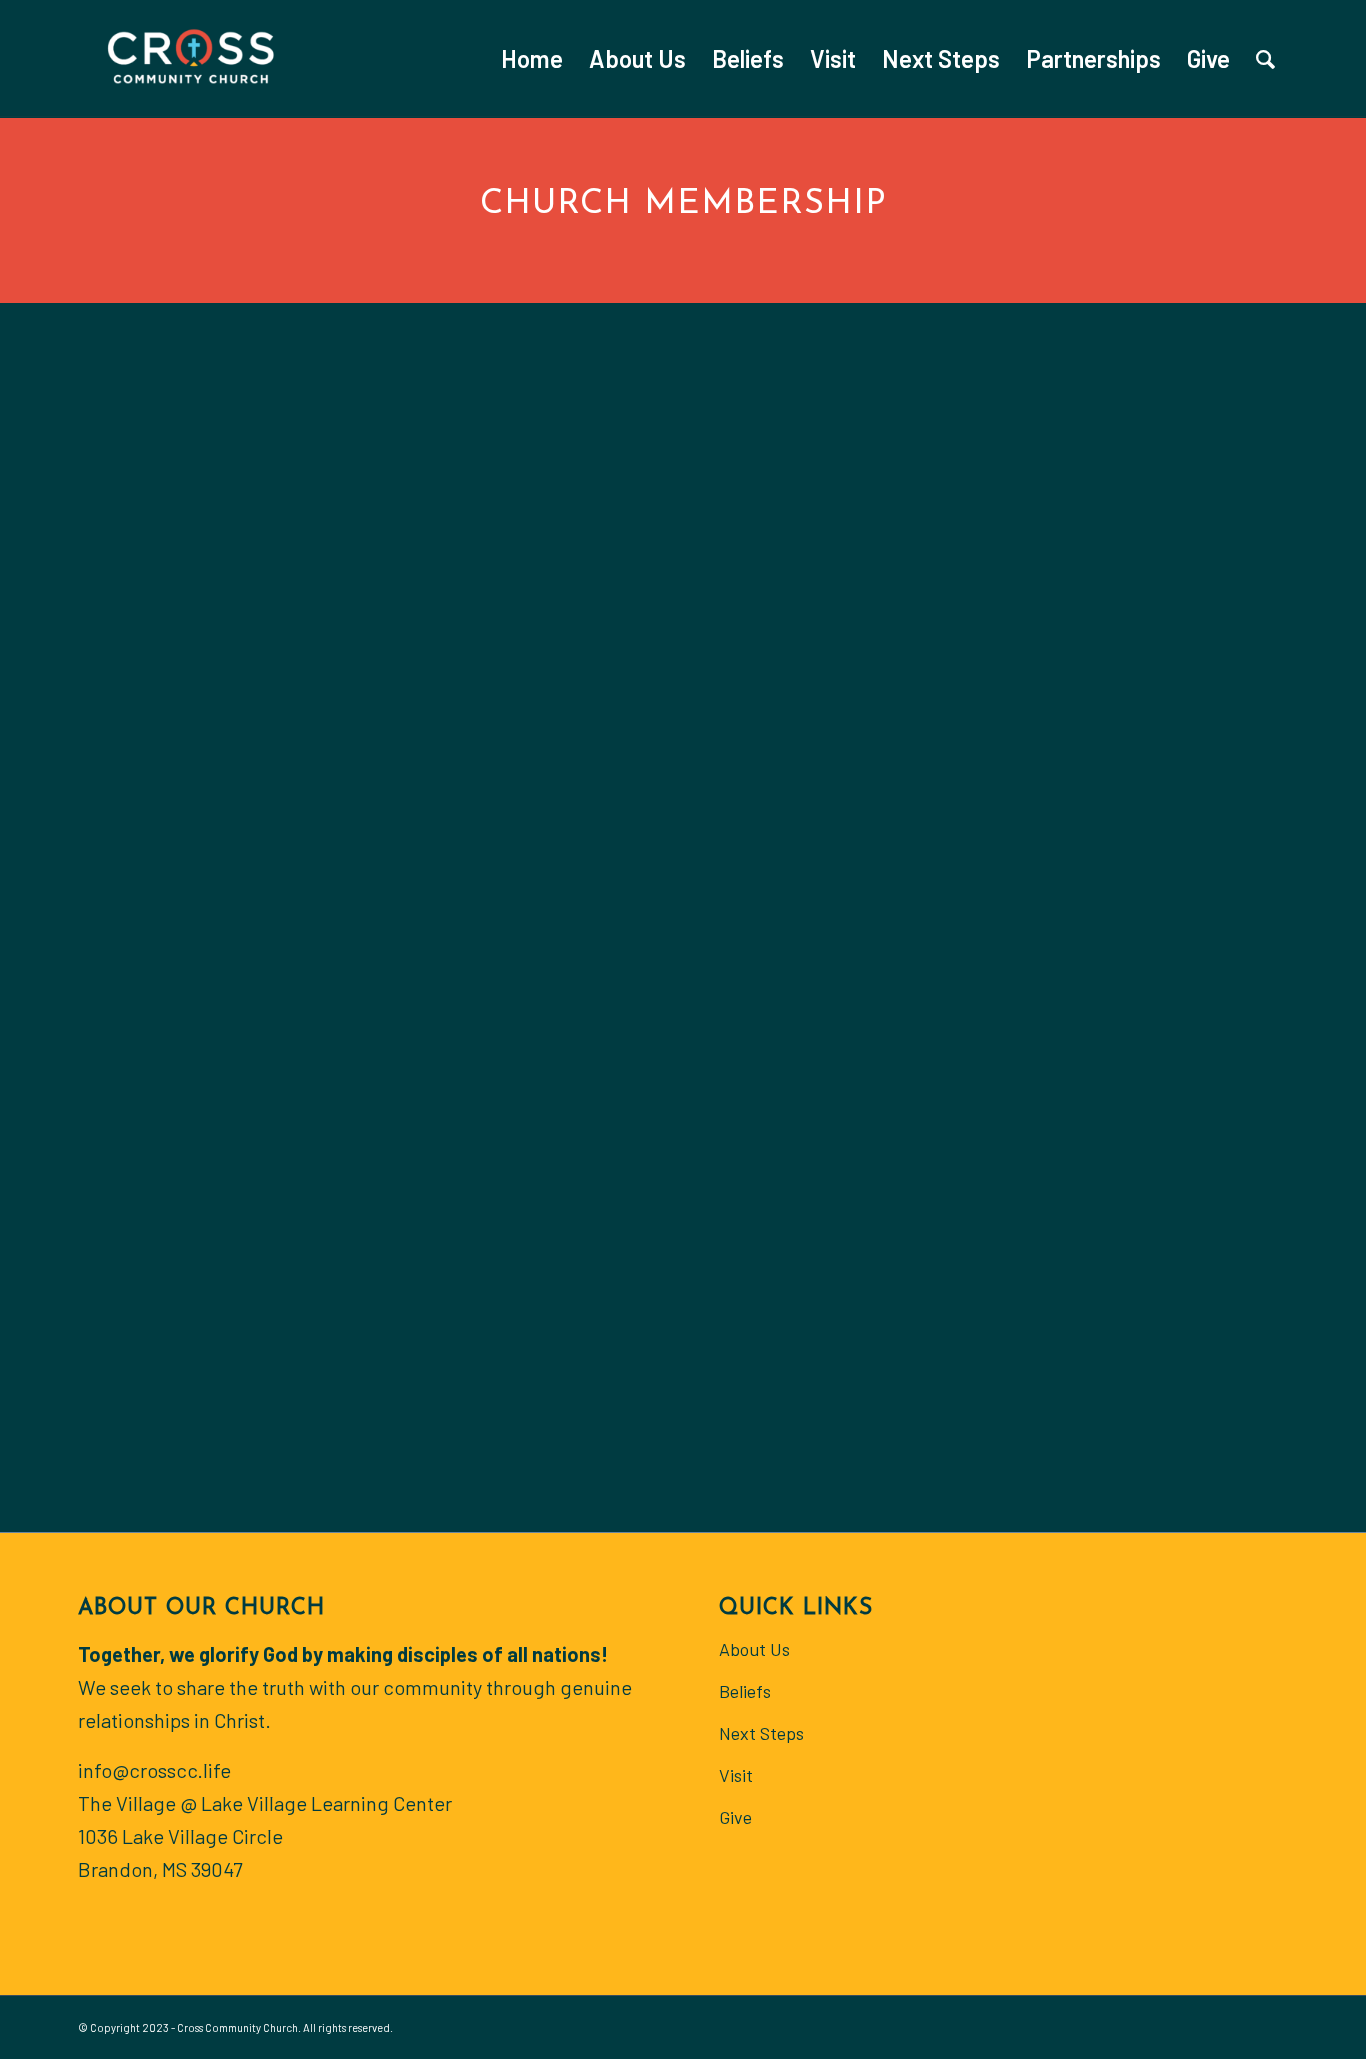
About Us (754, 1649)
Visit (736, 1775)
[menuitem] (532, 59)
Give (735, 1817)
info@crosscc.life (154, 1770)
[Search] (1265, 59)
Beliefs (745, 1691)
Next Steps (761, 1733)
